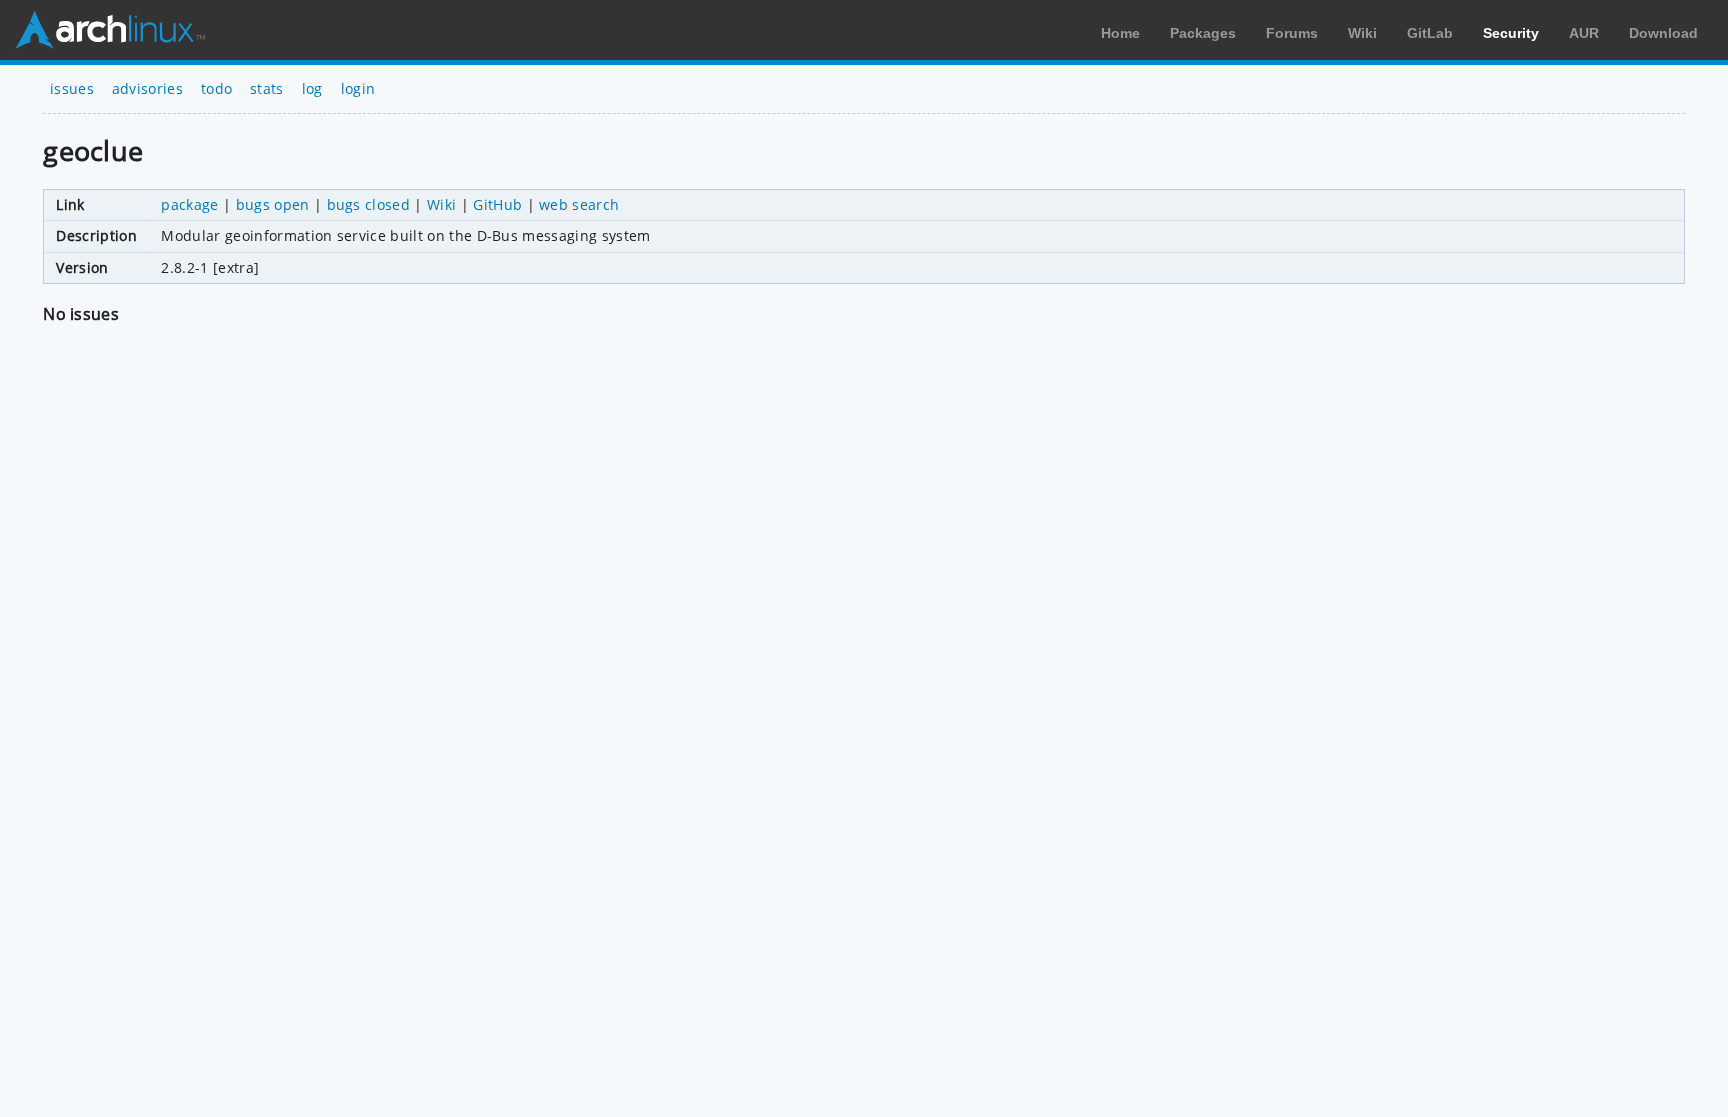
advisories (147, 88)
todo (216, 88)
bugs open (273, 204)
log (312, 88)
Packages (1203, 33)
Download (1663, 33)
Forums (1292, 33)
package (189, 204)
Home (1120, 33)
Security (1511, 33)
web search (579, 204)
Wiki (1362, 33)
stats (267, 88)
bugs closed (369, 204)
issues (72, 88)
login (358, 88)
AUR (1584, 33)
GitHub (497, 204)
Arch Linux (110, 30)
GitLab (1430, 33)
